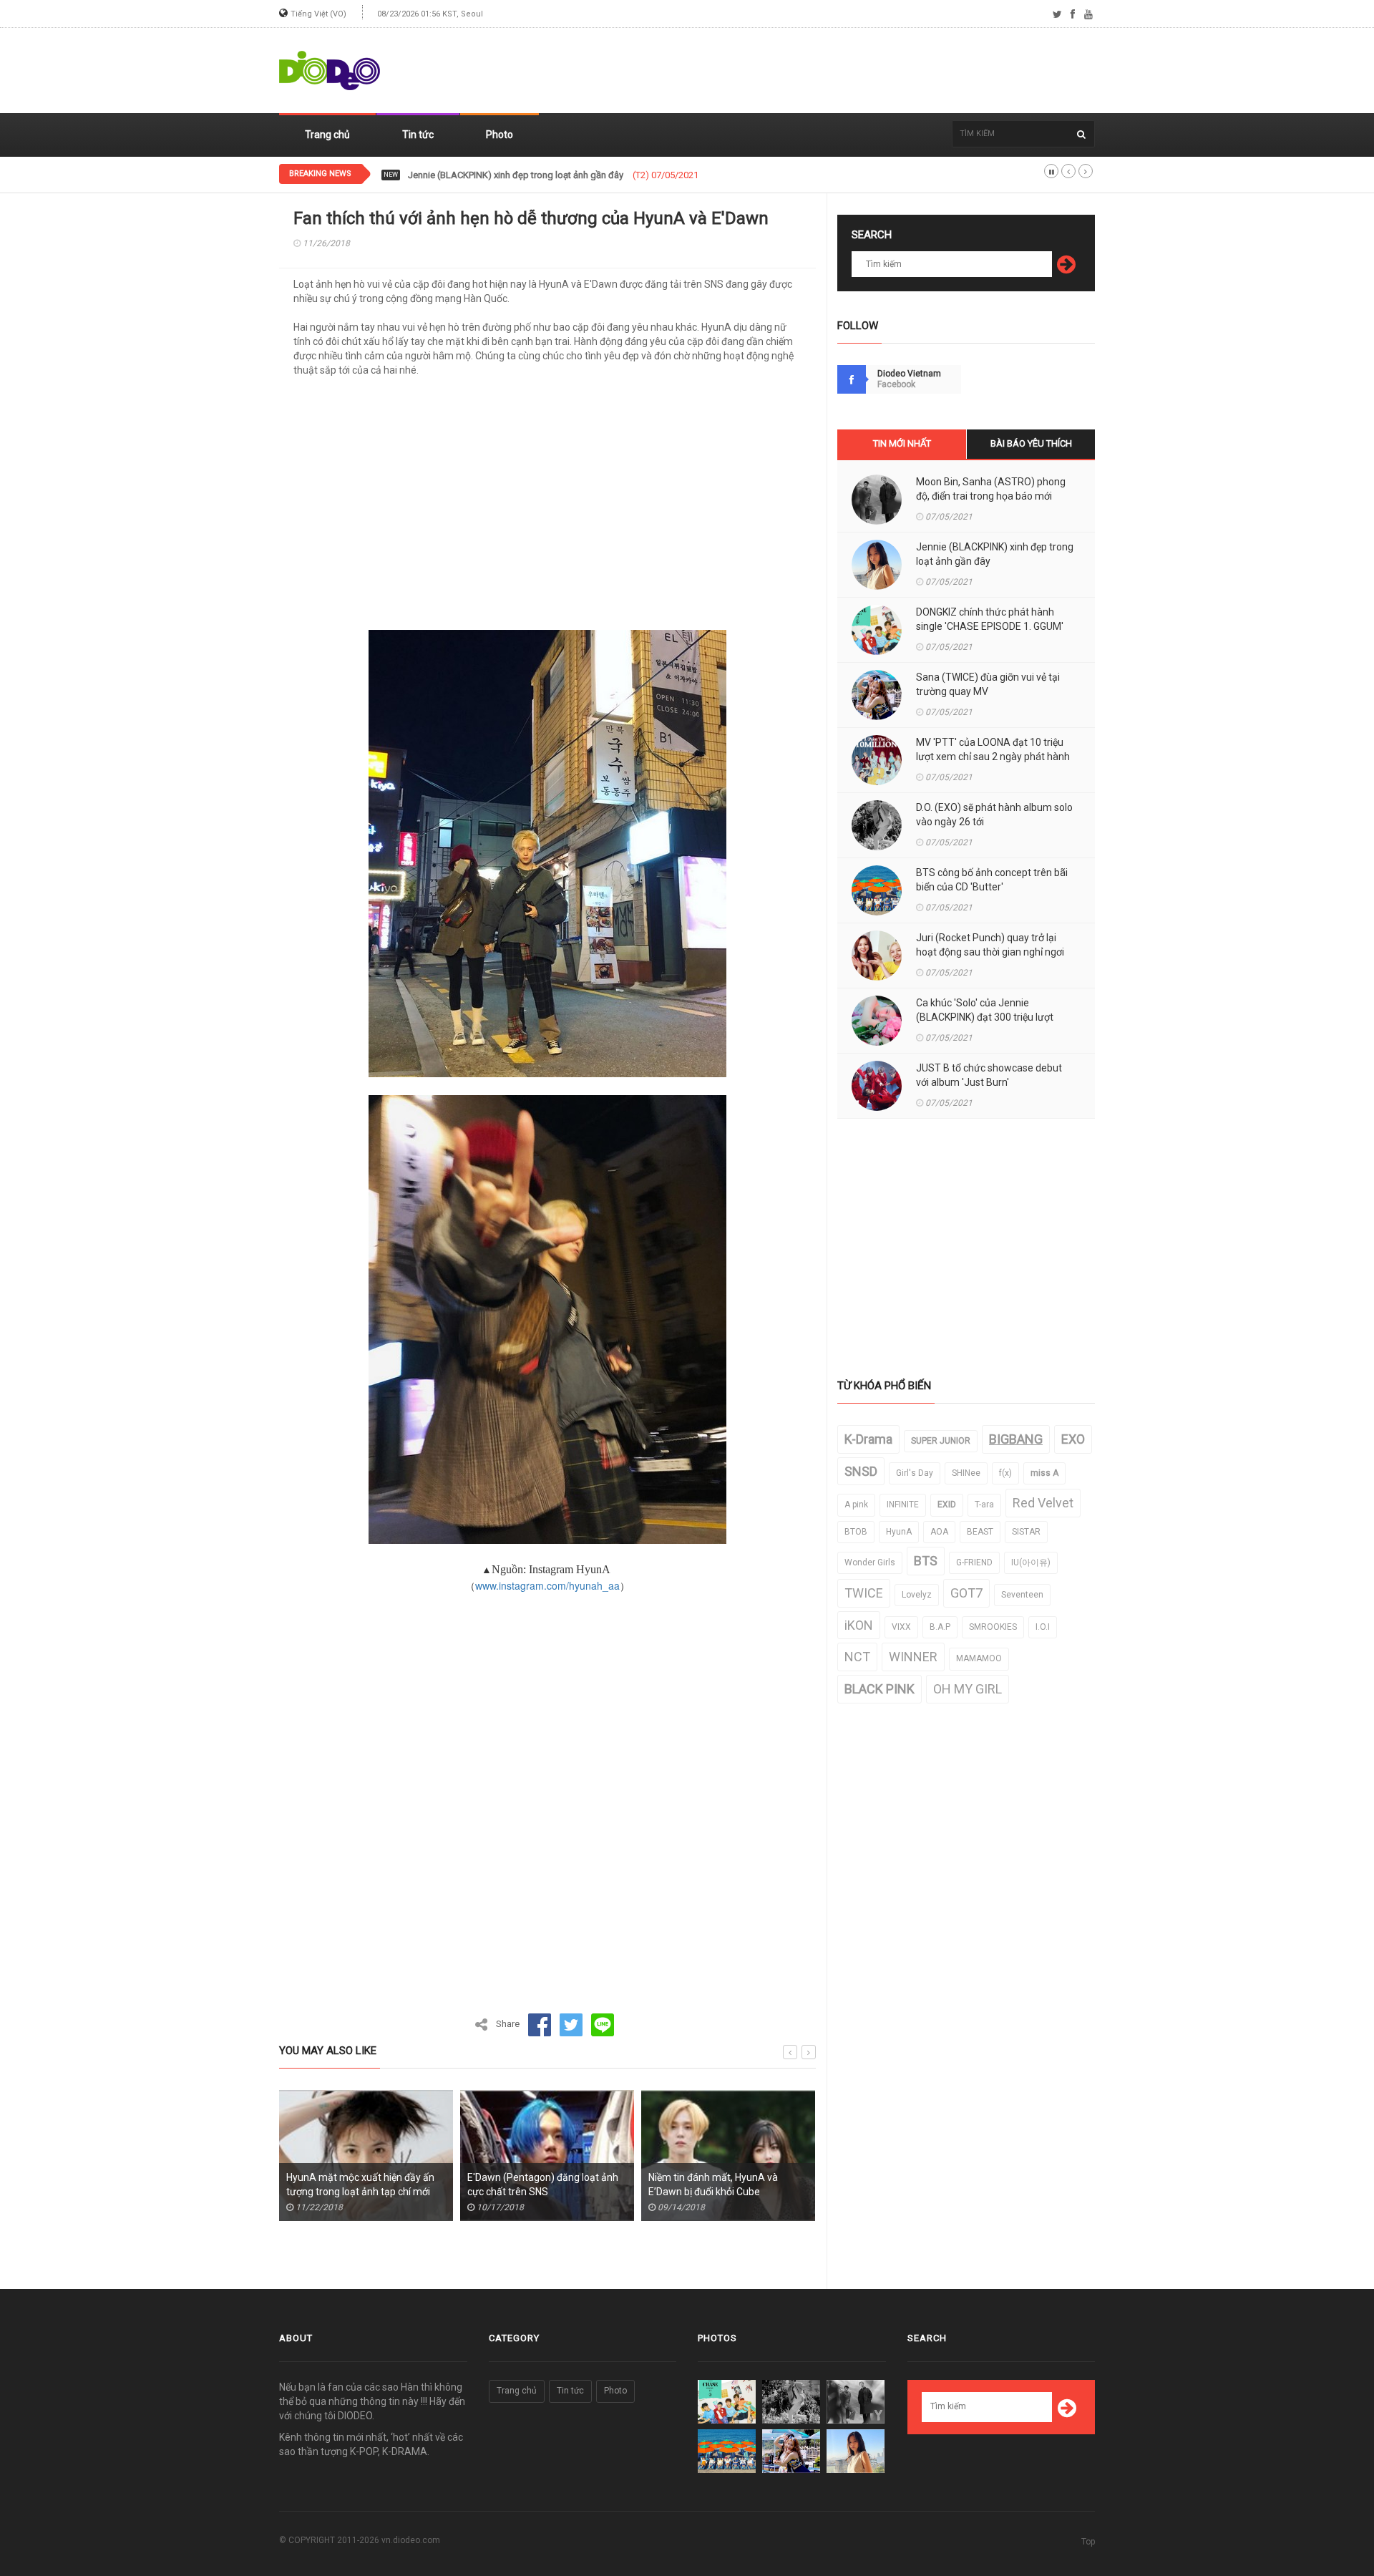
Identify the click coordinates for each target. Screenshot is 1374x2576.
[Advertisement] (834, 71)
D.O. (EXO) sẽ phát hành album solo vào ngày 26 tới (994, 815)
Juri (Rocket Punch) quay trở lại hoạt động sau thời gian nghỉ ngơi (990, 945)
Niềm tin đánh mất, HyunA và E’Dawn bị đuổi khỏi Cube (544, 2184)
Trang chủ (327, 135)
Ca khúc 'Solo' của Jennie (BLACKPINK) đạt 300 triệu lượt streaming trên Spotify (985, 1017)
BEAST (980, 1532)
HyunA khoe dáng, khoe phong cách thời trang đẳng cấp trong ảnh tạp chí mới (738, 2192)
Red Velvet (1043, 1503)
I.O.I (1043, 1627)
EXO (1073, 1439)
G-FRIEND (974, 1562)
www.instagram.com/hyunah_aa (547, 1585)
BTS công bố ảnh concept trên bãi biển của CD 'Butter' (992, 880)
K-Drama (868, 1439)
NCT (857, 1657)
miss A (1044, 1473)
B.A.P (940, 1627)
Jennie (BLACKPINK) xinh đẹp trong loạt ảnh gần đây (995, 554)
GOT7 (966, 1593)
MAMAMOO (979, 1658)
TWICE (864, 1593)
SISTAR (1026, 1532)
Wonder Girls (870, 1562)
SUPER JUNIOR (941, 1441)
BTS (926, 1561)
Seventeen (1022, 1595)
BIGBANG (1016, 1439)
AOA (939, 1532)
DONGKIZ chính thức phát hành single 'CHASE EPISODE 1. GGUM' (541, 175)
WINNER (913, 1657)
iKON (859, 1625)
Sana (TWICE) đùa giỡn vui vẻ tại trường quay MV (988, 684)
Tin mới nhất (902, 443)
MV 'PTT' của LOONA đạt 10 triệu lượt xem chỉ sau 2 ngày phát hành (993, 749)
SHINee (966, 1473)
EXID (947, 1505)
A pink (856, 1505)
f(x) (1005, 1473)
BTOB (856, 1532)
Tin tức (418, 135)
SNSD (861, 1471)
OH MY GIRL (968, 1689)
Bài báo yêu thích (1031, 443)
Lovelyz (917, 1595)
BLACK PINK (880, 1689)
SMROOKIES (993, 1627)
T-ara (984, 1505)
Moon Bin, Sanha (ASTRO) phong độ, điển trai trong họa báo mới (991, 489)
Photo (500, 135)
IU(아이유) (1031, 1562)
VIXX (901, 1627)
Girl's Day (915, 1473)
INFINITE (903, 1505)
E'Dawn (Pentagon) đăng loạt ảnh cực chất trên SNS (373, 2184)
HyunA (899, 1532)
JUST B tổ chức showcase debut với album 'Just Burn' (989, 1075)
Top (1088, 2542)
